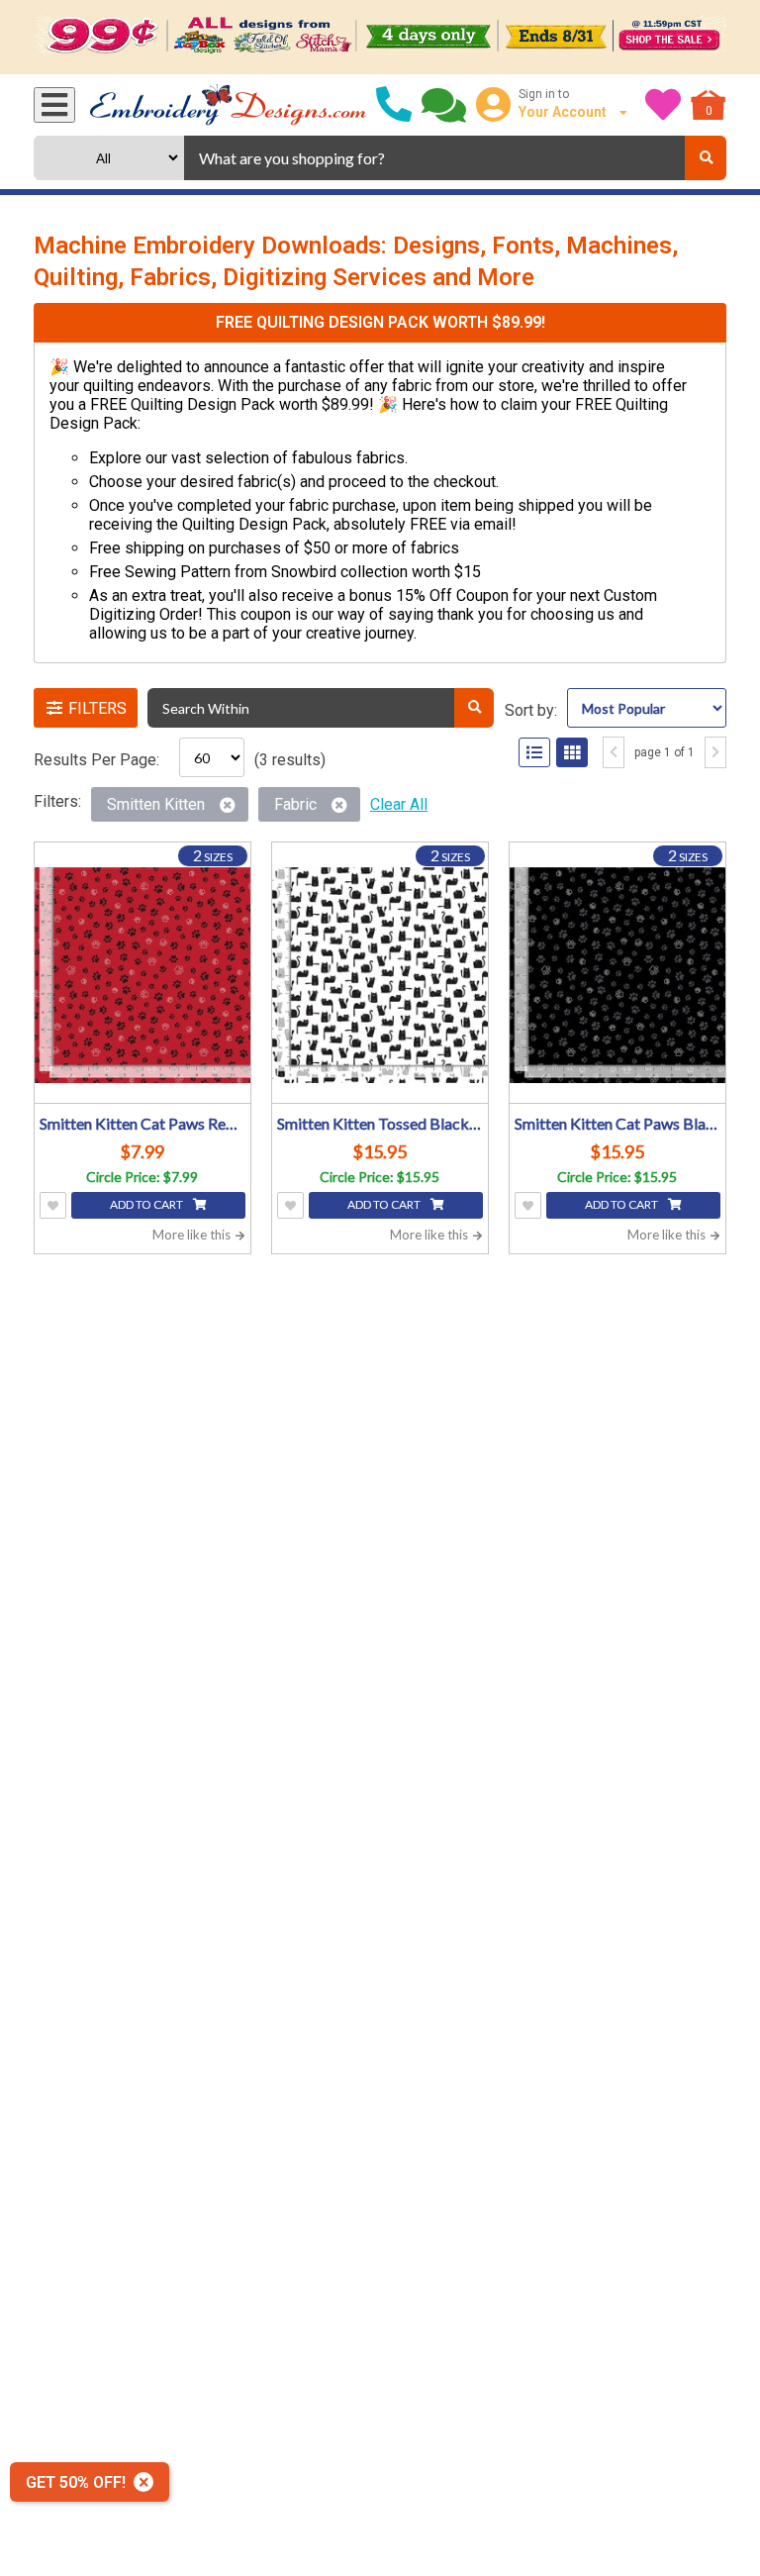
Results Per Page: (96, 760)
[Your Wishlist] (663, 105)
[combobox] (434, 158)
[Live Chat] (444, 105)
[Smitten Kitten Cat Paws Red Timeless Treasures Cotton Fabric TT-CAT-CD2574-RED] (142, 975)
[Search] (706, 158)
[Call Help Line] (394, 105)
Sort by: (531, 710)
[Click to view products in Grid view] (572, 752)
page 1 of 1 (665, 752)
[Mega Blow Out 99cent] (380, 37)
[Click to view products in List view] (534, 752)
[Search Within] (474, 708)
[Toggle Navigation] (54, 105)
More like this (193, 1235)
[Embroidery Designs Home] (228, 105)
